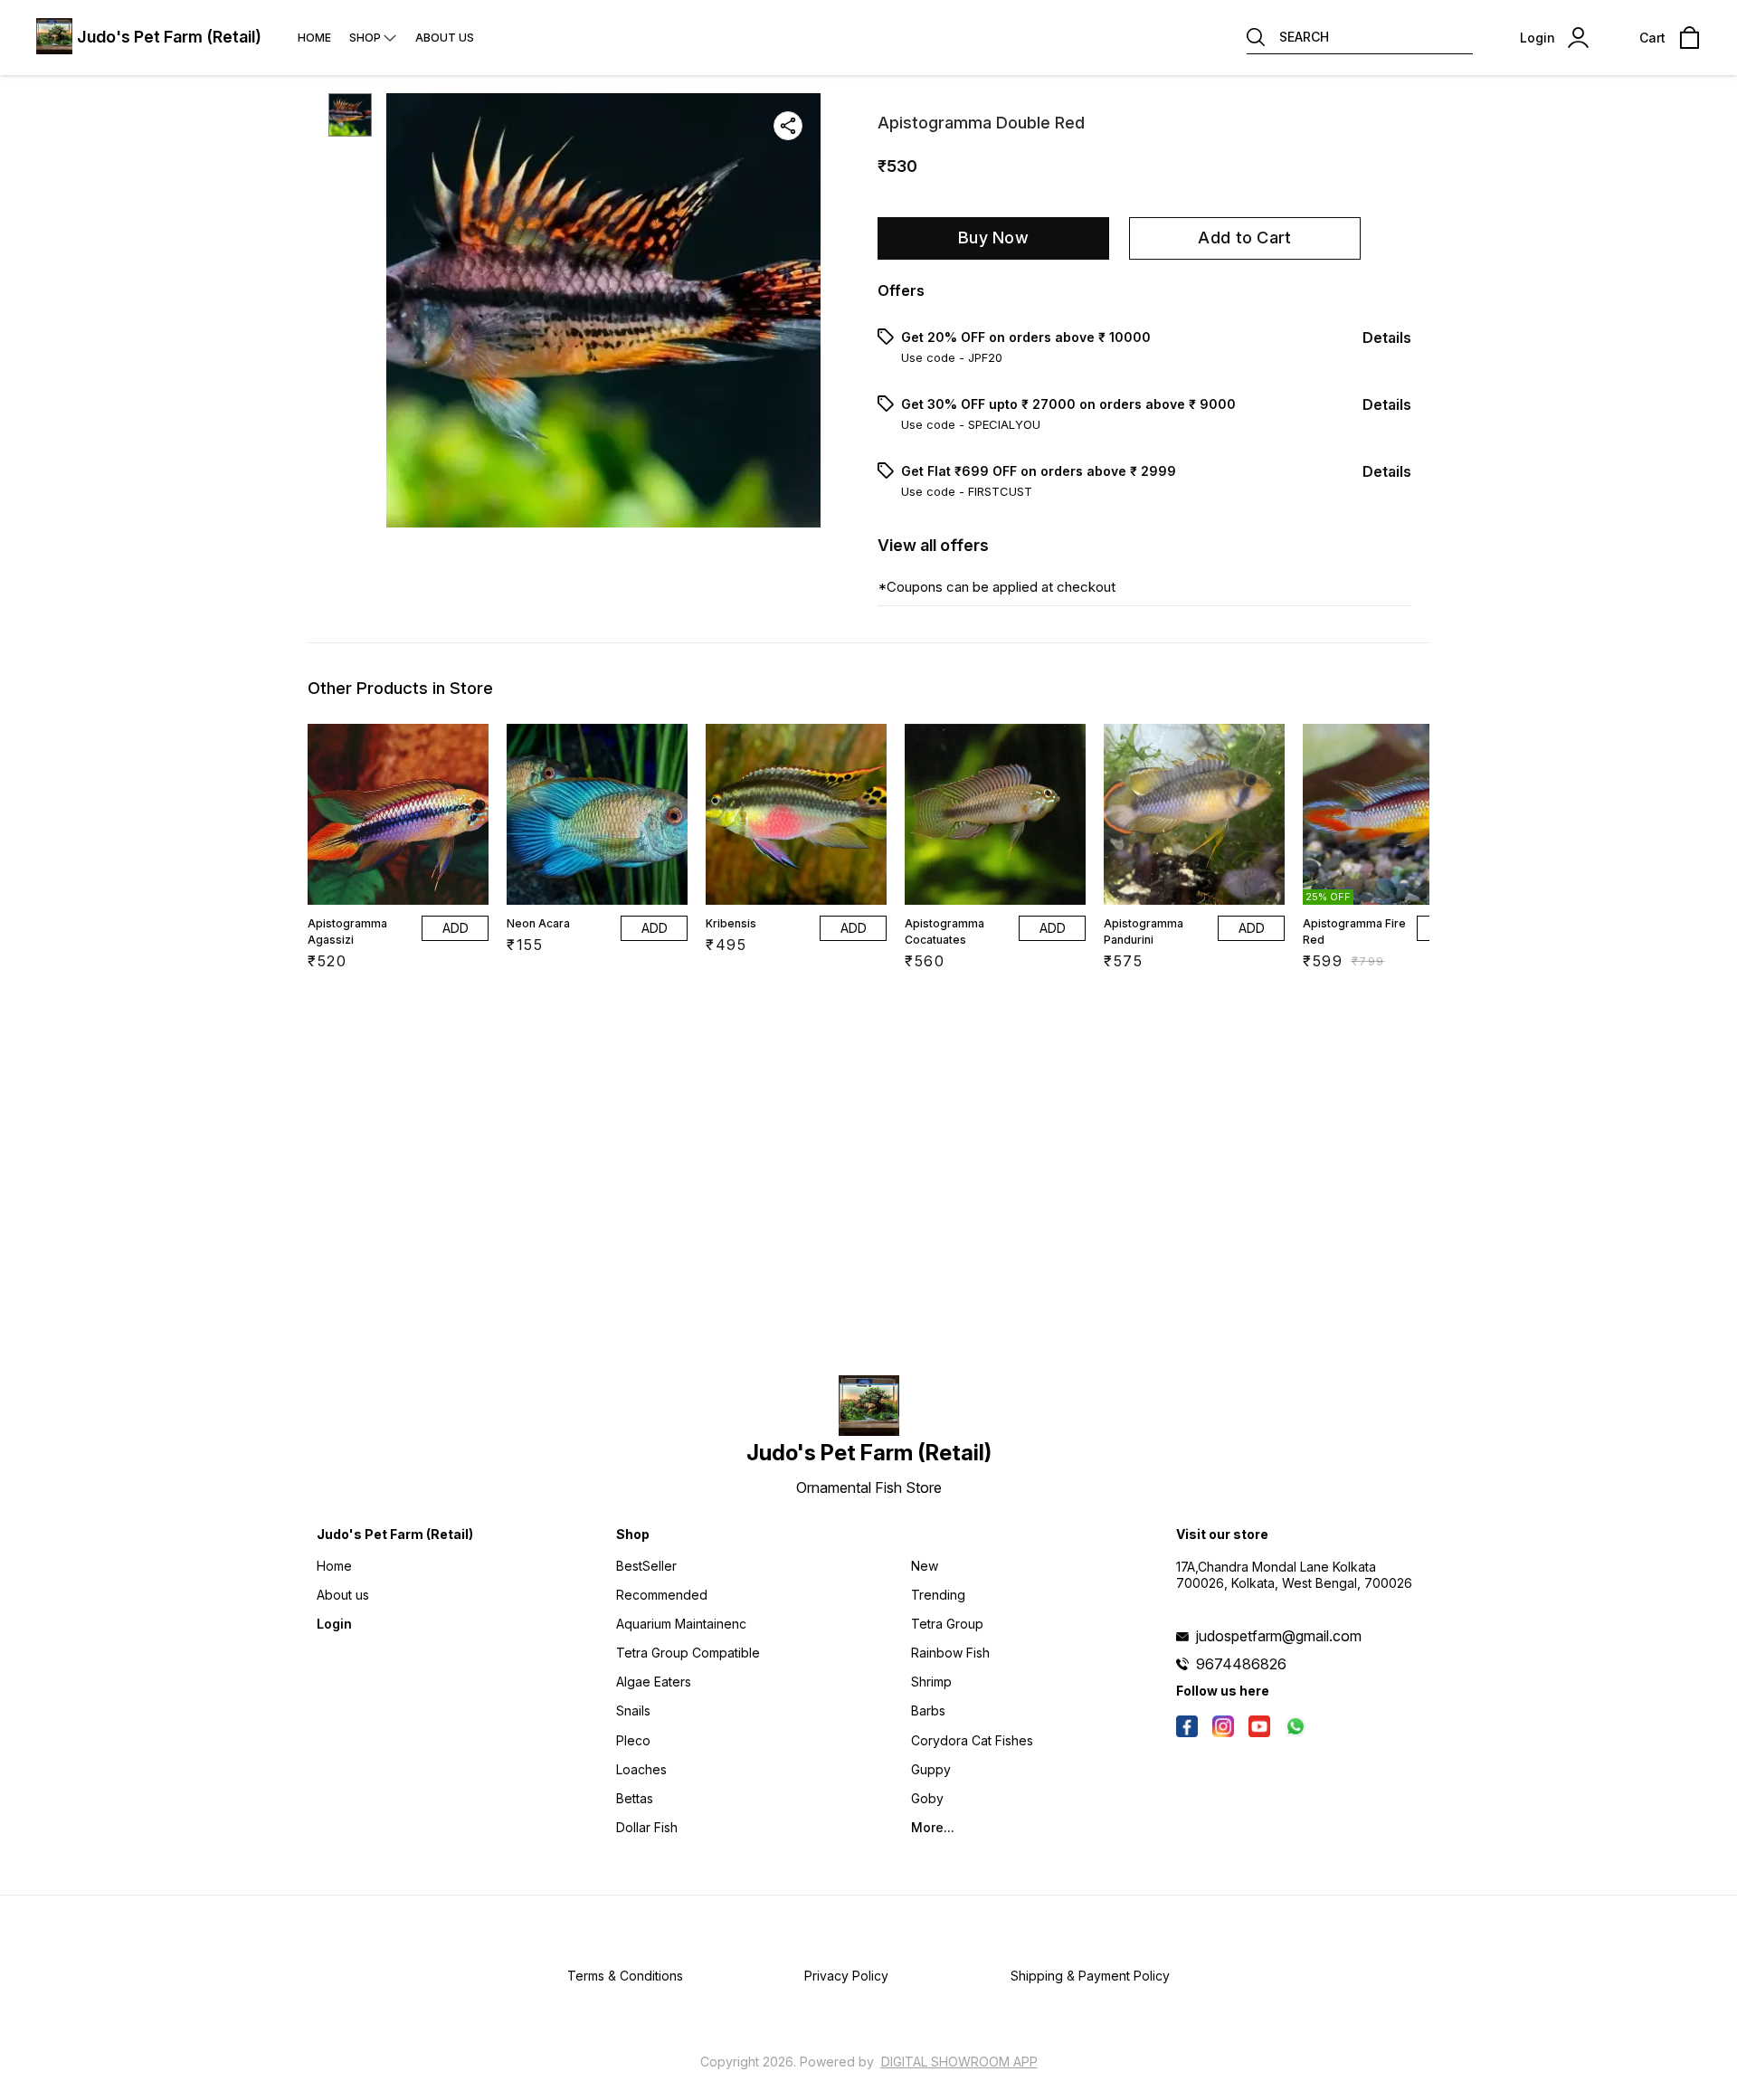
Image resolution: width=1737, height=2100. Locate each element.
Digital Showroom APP (959, 2062)
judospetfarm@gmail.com (1279, 1636)
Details (1387, 337)
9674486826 (1241, 1664)
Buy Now (993, 238)
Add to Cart (1244, 238)
